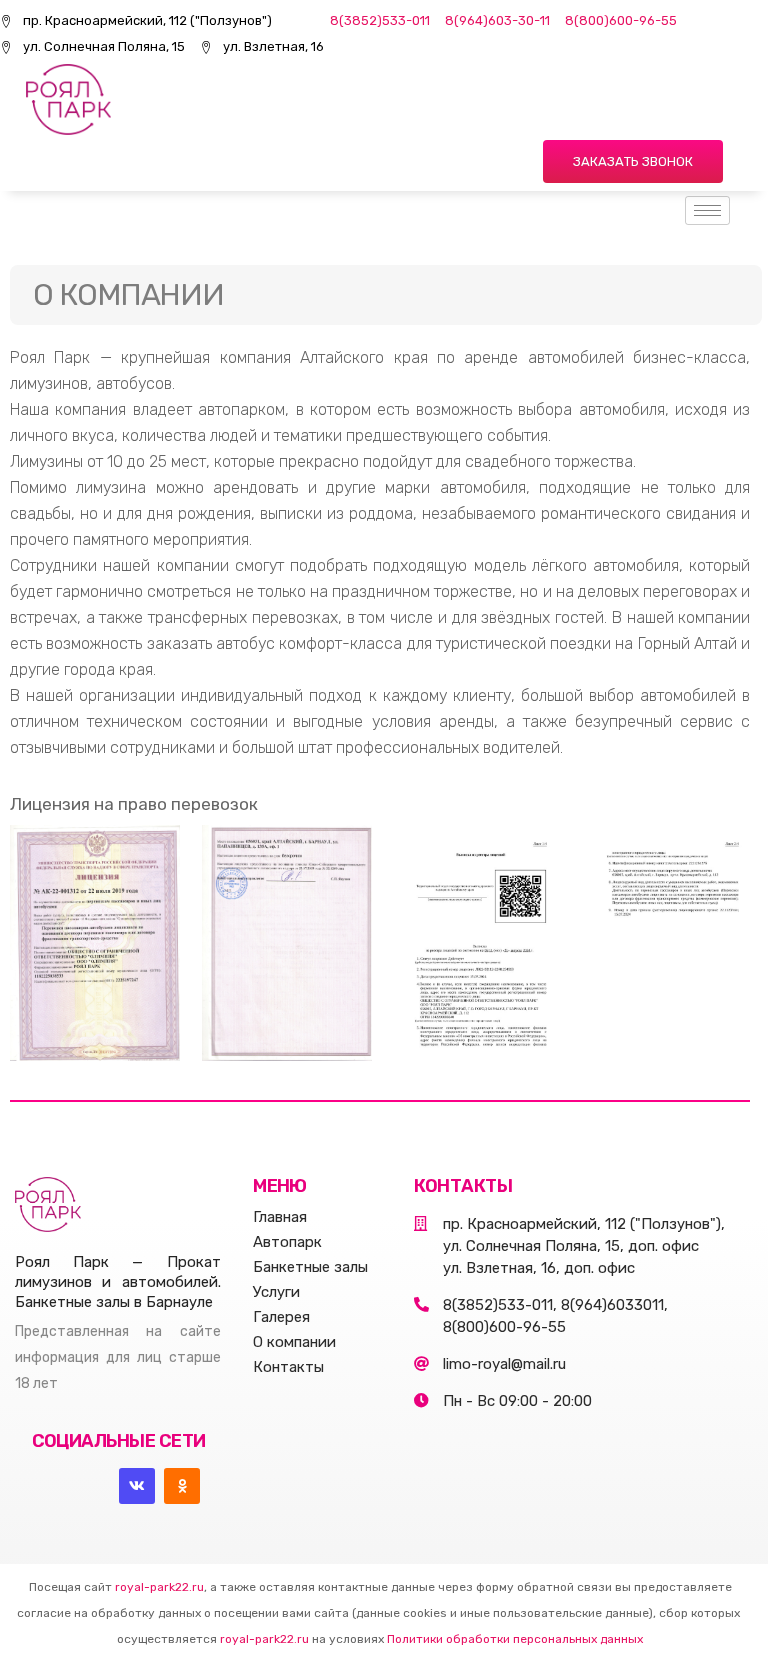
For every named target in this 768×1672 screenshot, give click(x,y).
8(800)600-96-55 (621, 20)
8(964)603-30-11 (497, 20)
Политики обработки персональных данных (515, 1639)
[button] (633, 161)
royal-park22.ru (159, 1587)
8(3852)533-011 (380, 20)
